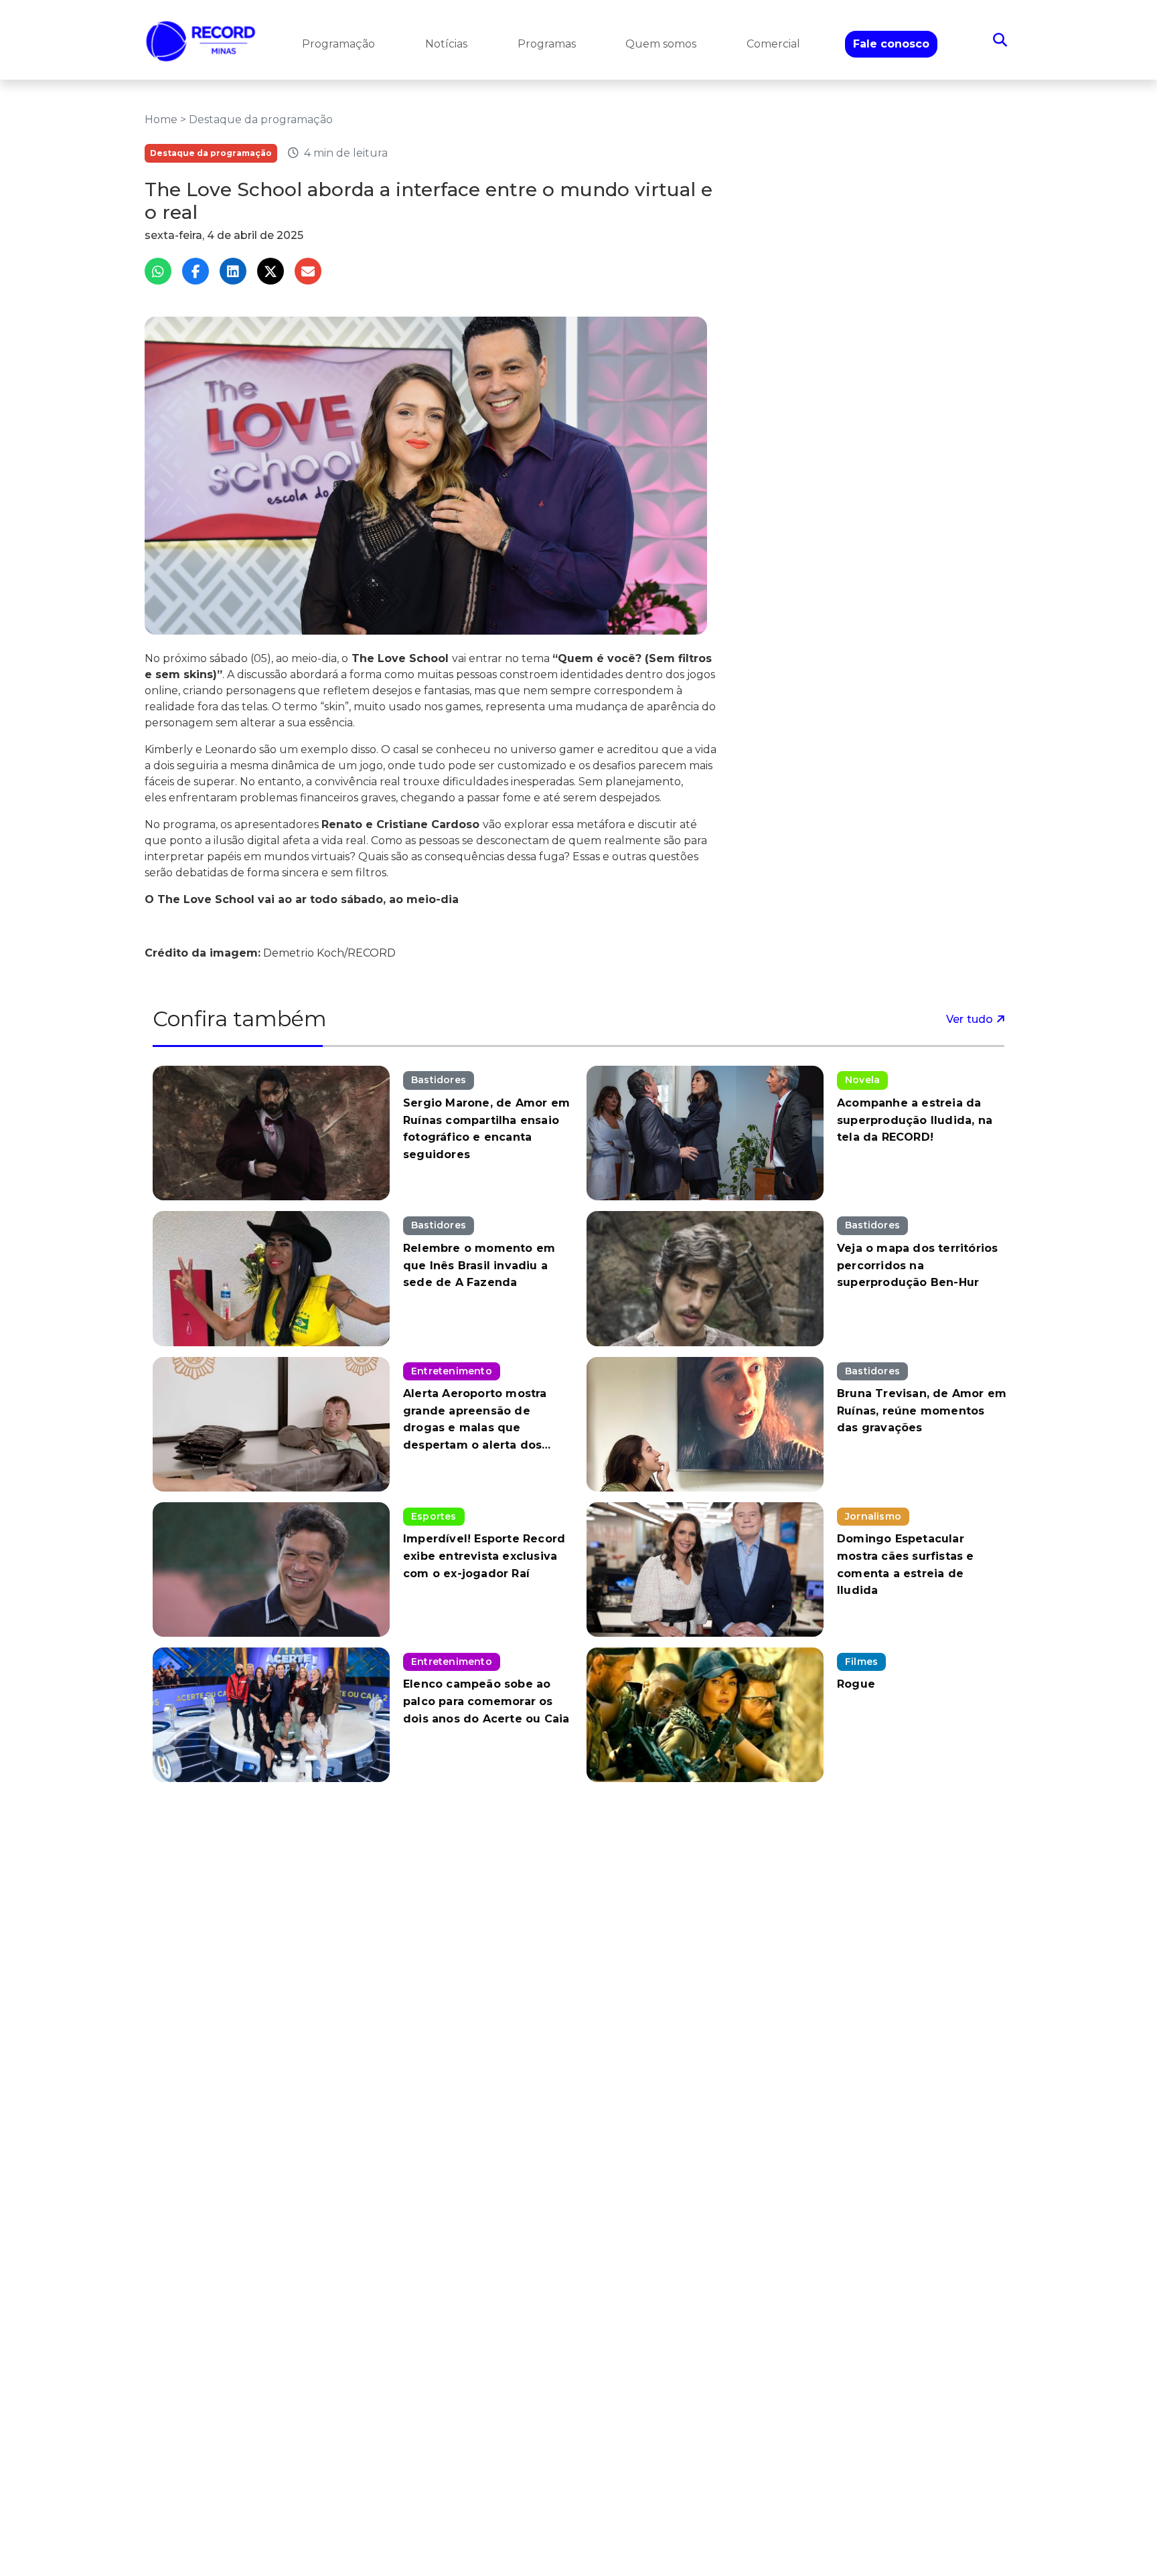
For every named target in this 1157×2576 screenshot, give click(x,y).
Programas (547, 44)
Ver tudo (971, 1019)
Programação (338, 44)
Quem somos (661, 44)
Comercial (773, 44)
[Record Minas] (201, 40)
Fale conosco (891, 44)
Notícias (446, 44)
